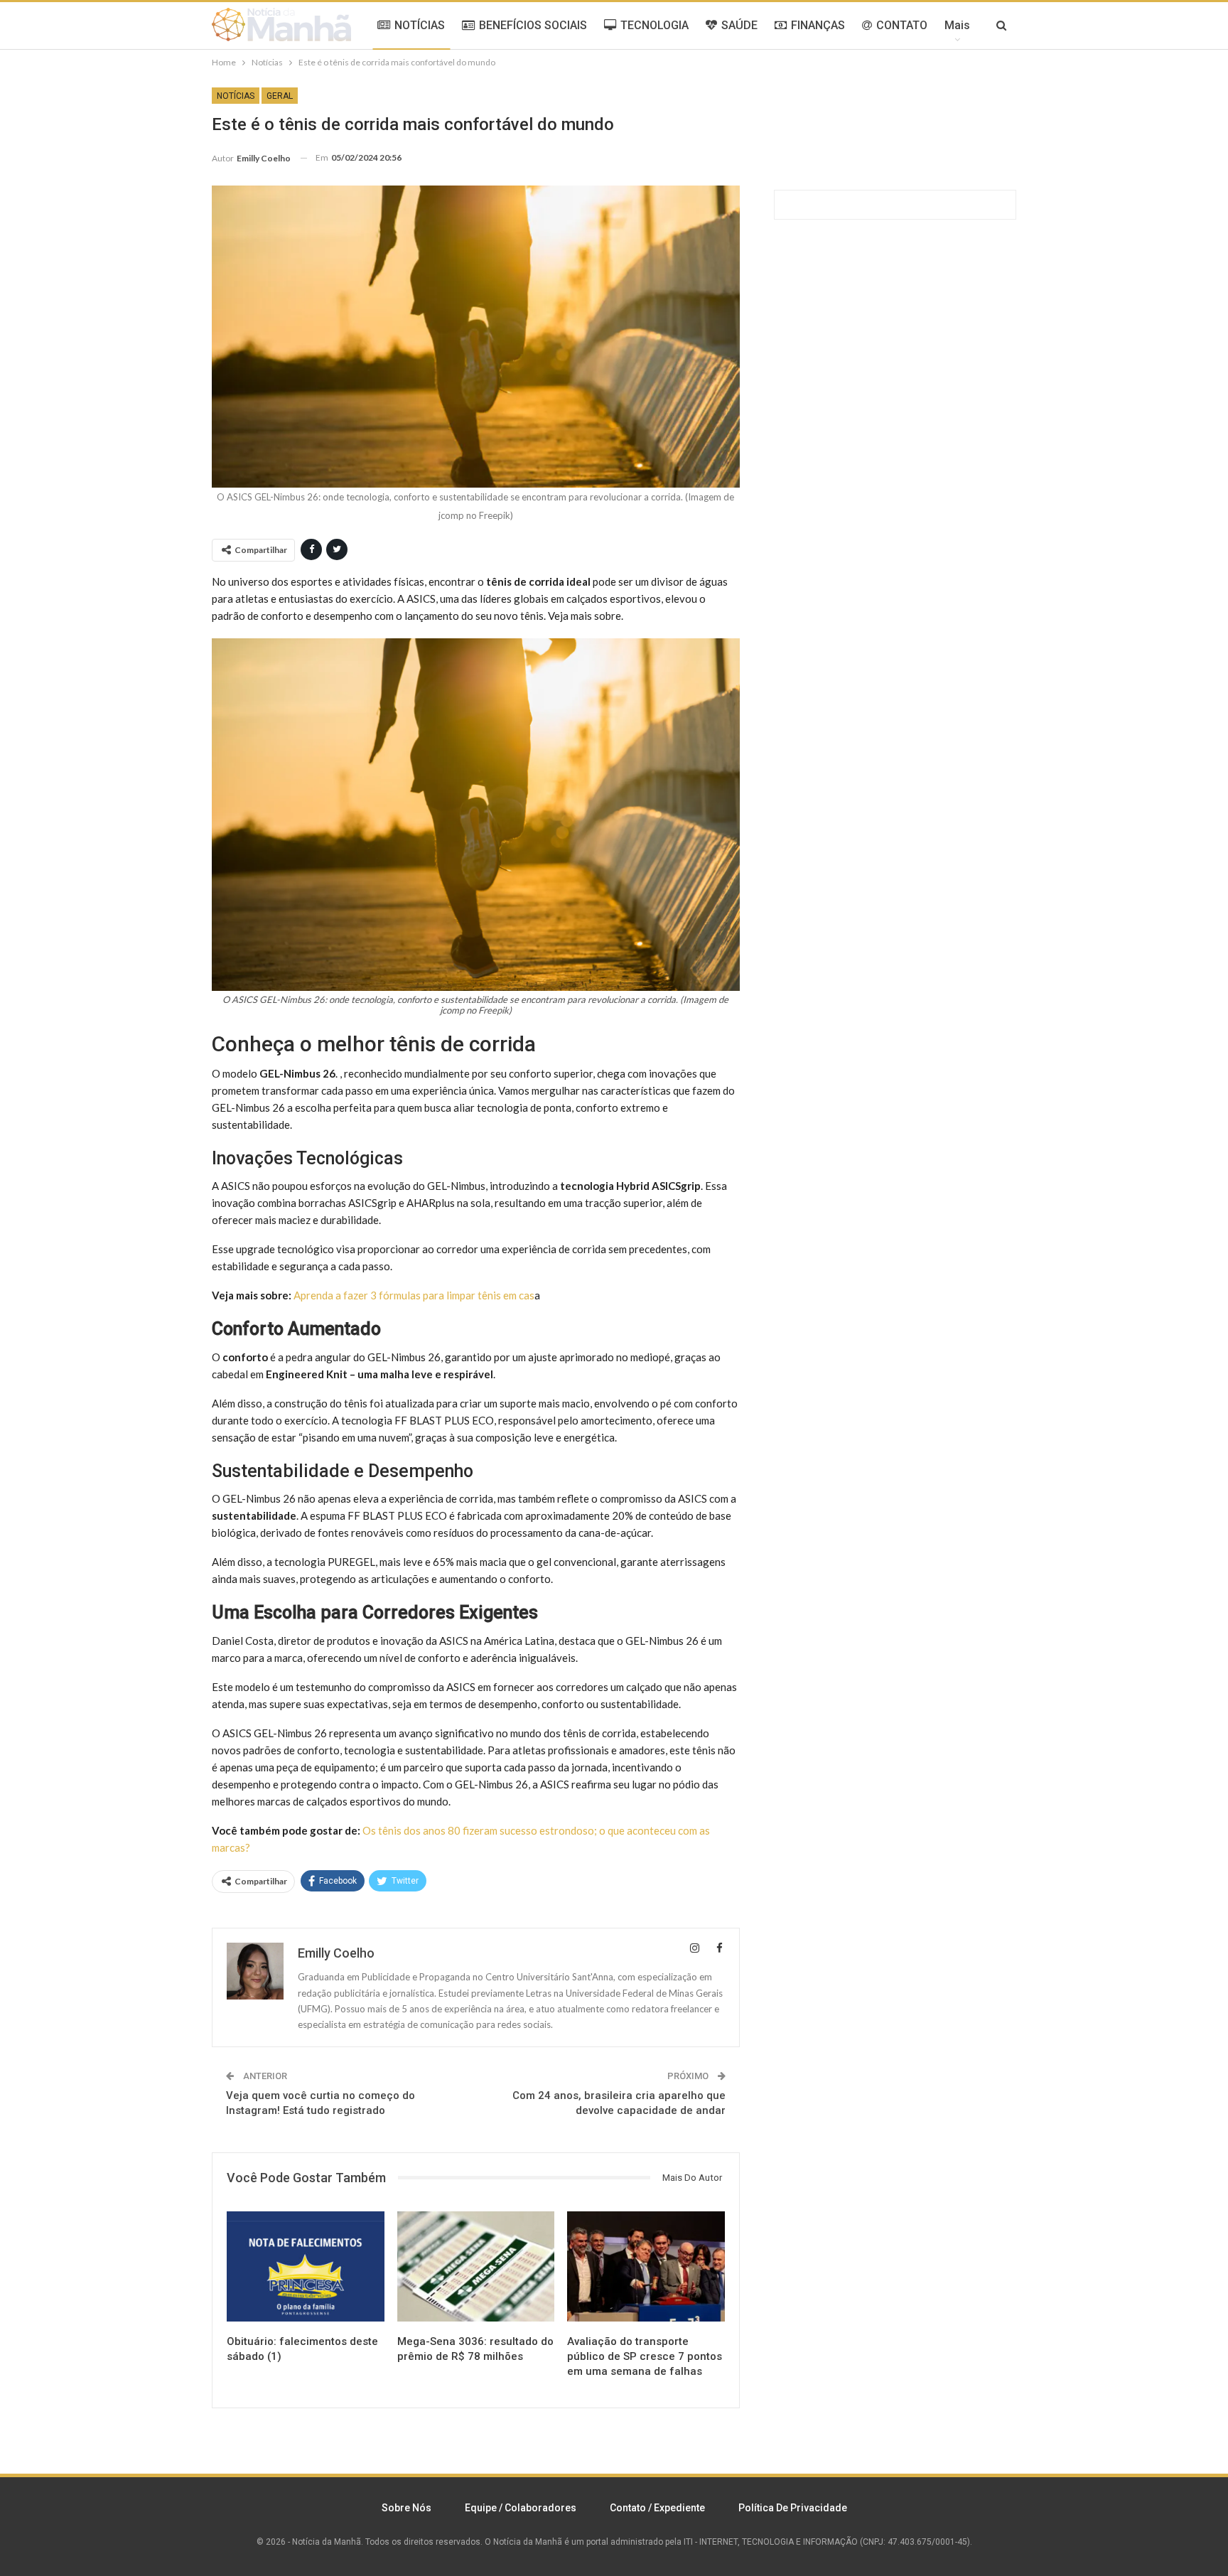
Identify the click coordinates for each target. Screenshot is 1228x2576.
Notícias (236, 96)
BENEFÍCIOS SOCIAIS (533, 25)
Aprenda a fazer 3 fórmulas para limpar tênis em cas (414, 1295)
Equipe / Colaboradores (521, 2508)
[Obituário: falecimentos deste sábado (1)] (306, 2266)
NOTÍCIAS (420, 25)
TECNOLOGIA (655, 25)
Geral (280, 96)
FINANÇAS (818, 25)
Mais (957, 25)
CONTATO (902, 25)
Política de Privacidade (793, 2508)
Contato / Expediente (657, 2508)
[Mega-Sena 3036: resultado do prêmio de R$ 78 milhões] (476, 2266)
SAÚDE (739, 25)
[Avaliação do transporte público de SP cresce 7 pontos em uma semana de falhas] (646, 2266)
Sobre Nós (406, 2508)
